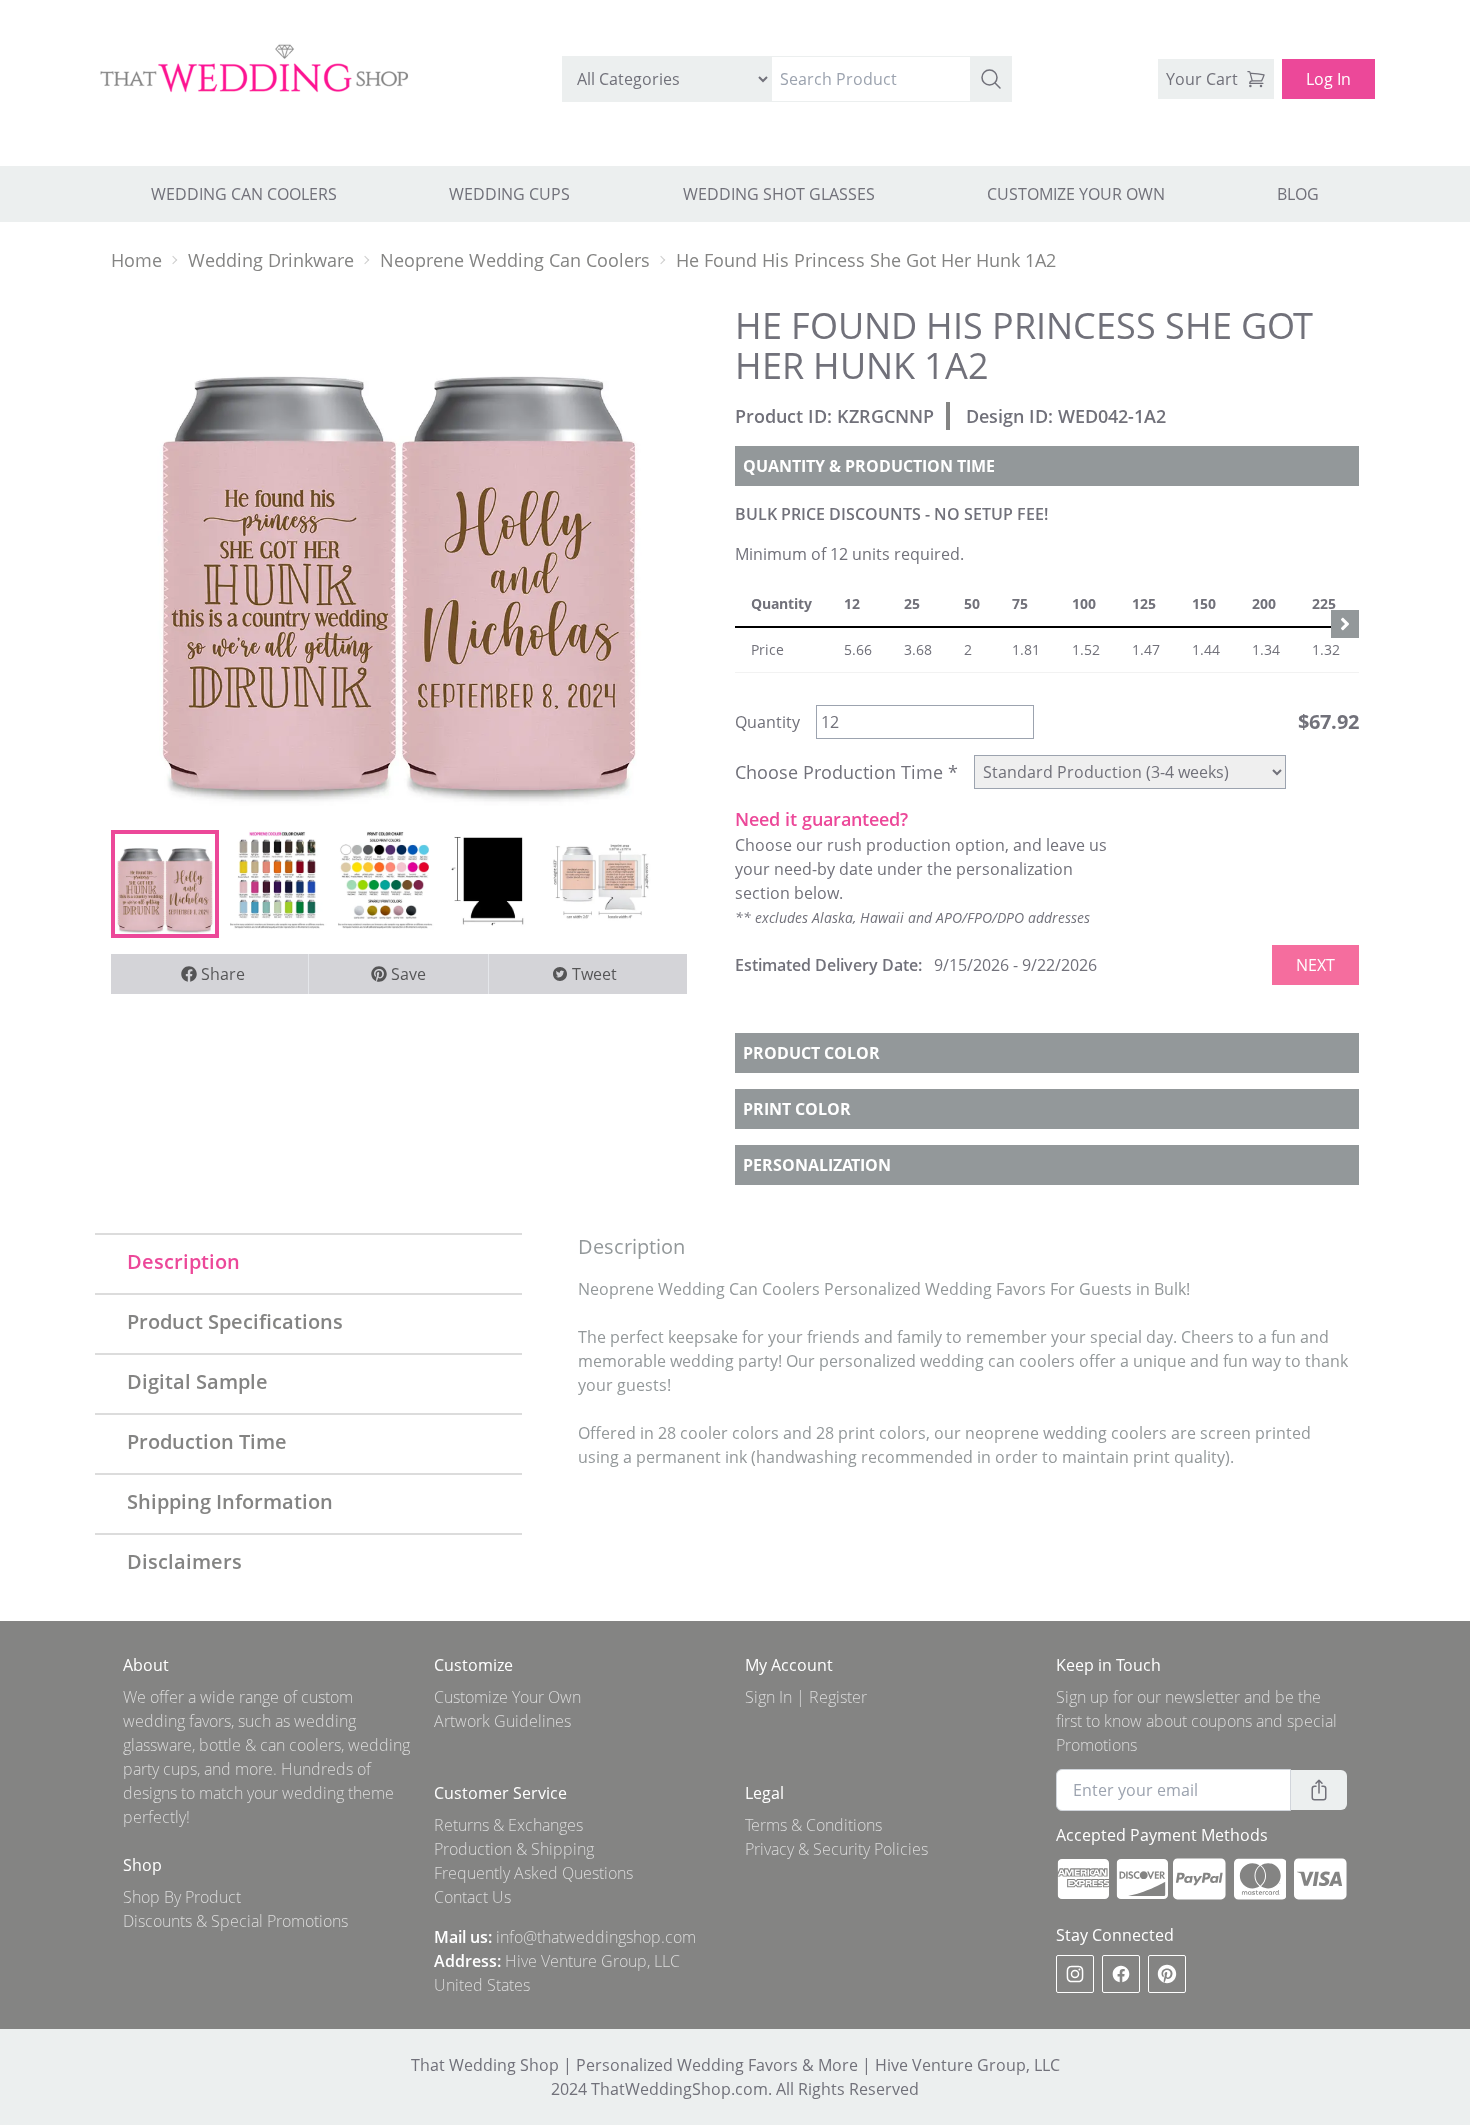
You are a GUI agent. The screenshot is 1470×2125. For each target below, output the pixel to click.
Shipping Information (230, 1501)
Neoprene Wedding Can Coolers (515, 260)
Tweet (594, 974)
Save (408, 974)
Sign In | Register (806, 1697)
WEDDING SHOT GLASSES (779, 194)
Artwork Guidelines (502, 1721)
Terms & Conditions (813, 1825)
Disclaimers (184, 1561)
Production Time (207, 1441)
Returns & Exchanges (508, 1825)
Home (136, 260)
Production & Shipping (514, 1849)
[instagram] (1075, 1974)
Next (1315, 965)
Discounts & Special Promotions (235, 1921)
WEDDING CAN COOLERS (244, 194)
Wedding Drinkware (271, 260)
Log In (1328, 79)
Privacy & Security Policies (836, 1849)
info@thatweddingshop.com (596, 1937)
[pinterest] (1167, 1974)
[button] (991, 79)
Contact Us (472, 1897)
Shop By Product (182, 1897)
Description (183, 1261)
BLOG (1298, 194)
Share (223, 974)
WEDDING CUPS (509, 194)
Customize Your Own (507, 1697)
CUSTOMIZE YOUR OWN (1076, 194)
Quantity (767, 722)
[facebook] (1121, 1974)
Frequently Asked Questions (533, 1873)
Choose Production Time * (846, 772)
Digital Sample (197, 1381)
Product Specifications (235, 1321)
